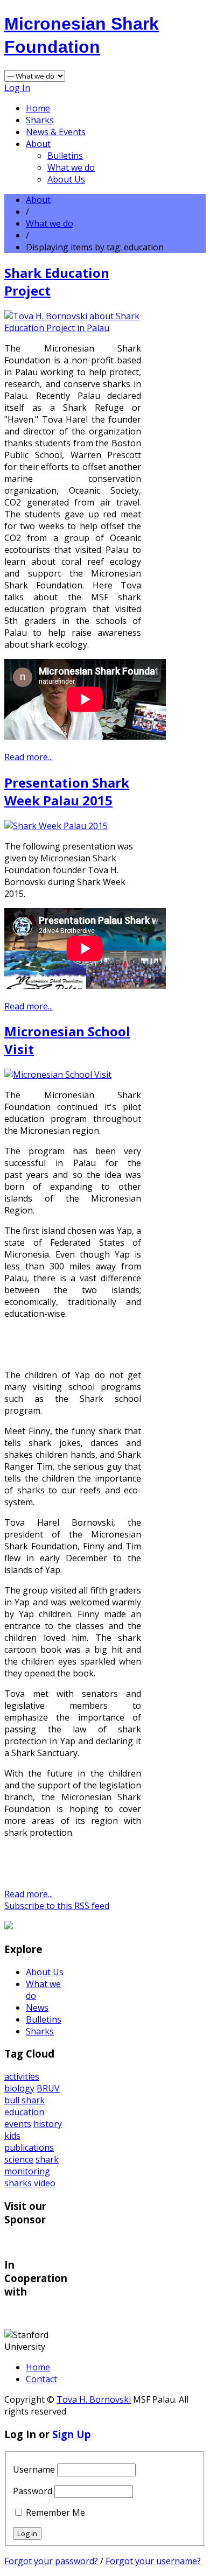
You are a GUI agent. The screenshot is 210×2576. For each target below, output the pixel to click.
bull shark (24, 2100)
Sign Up (72, 2434)
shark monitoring (31, 2165)
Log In (17, 88)
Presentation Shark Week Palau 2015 (67, 791)
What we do (71, 167)
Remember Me (55, 2512)
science (19, 2159)
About (38, 144)
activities (22, 2076)
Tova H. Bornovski (94, 2399)
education (24, 2112)
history (48, 2124)
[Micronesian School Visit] (58, 1075)
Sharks (40, 120)
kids (12, 2136)
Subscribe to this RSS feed (57, 1906)
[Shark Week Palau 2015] (56, 826)
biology (19, 2088)
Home (38, 108)
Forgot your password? (51, 2561)
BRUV (48, 2088)
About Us (66, 179)
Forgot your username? (153, 2561)
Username (34, 2469)
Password (33, 2491)
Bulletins (65, 156)
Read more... (29, 757)
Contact (41, 2379)
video (45, 2183)
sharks (18, 2183)
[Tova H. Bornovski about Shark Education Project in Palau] (73, 328)
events (18, 2124)
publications (29, 2147)
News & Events (56, 132)
